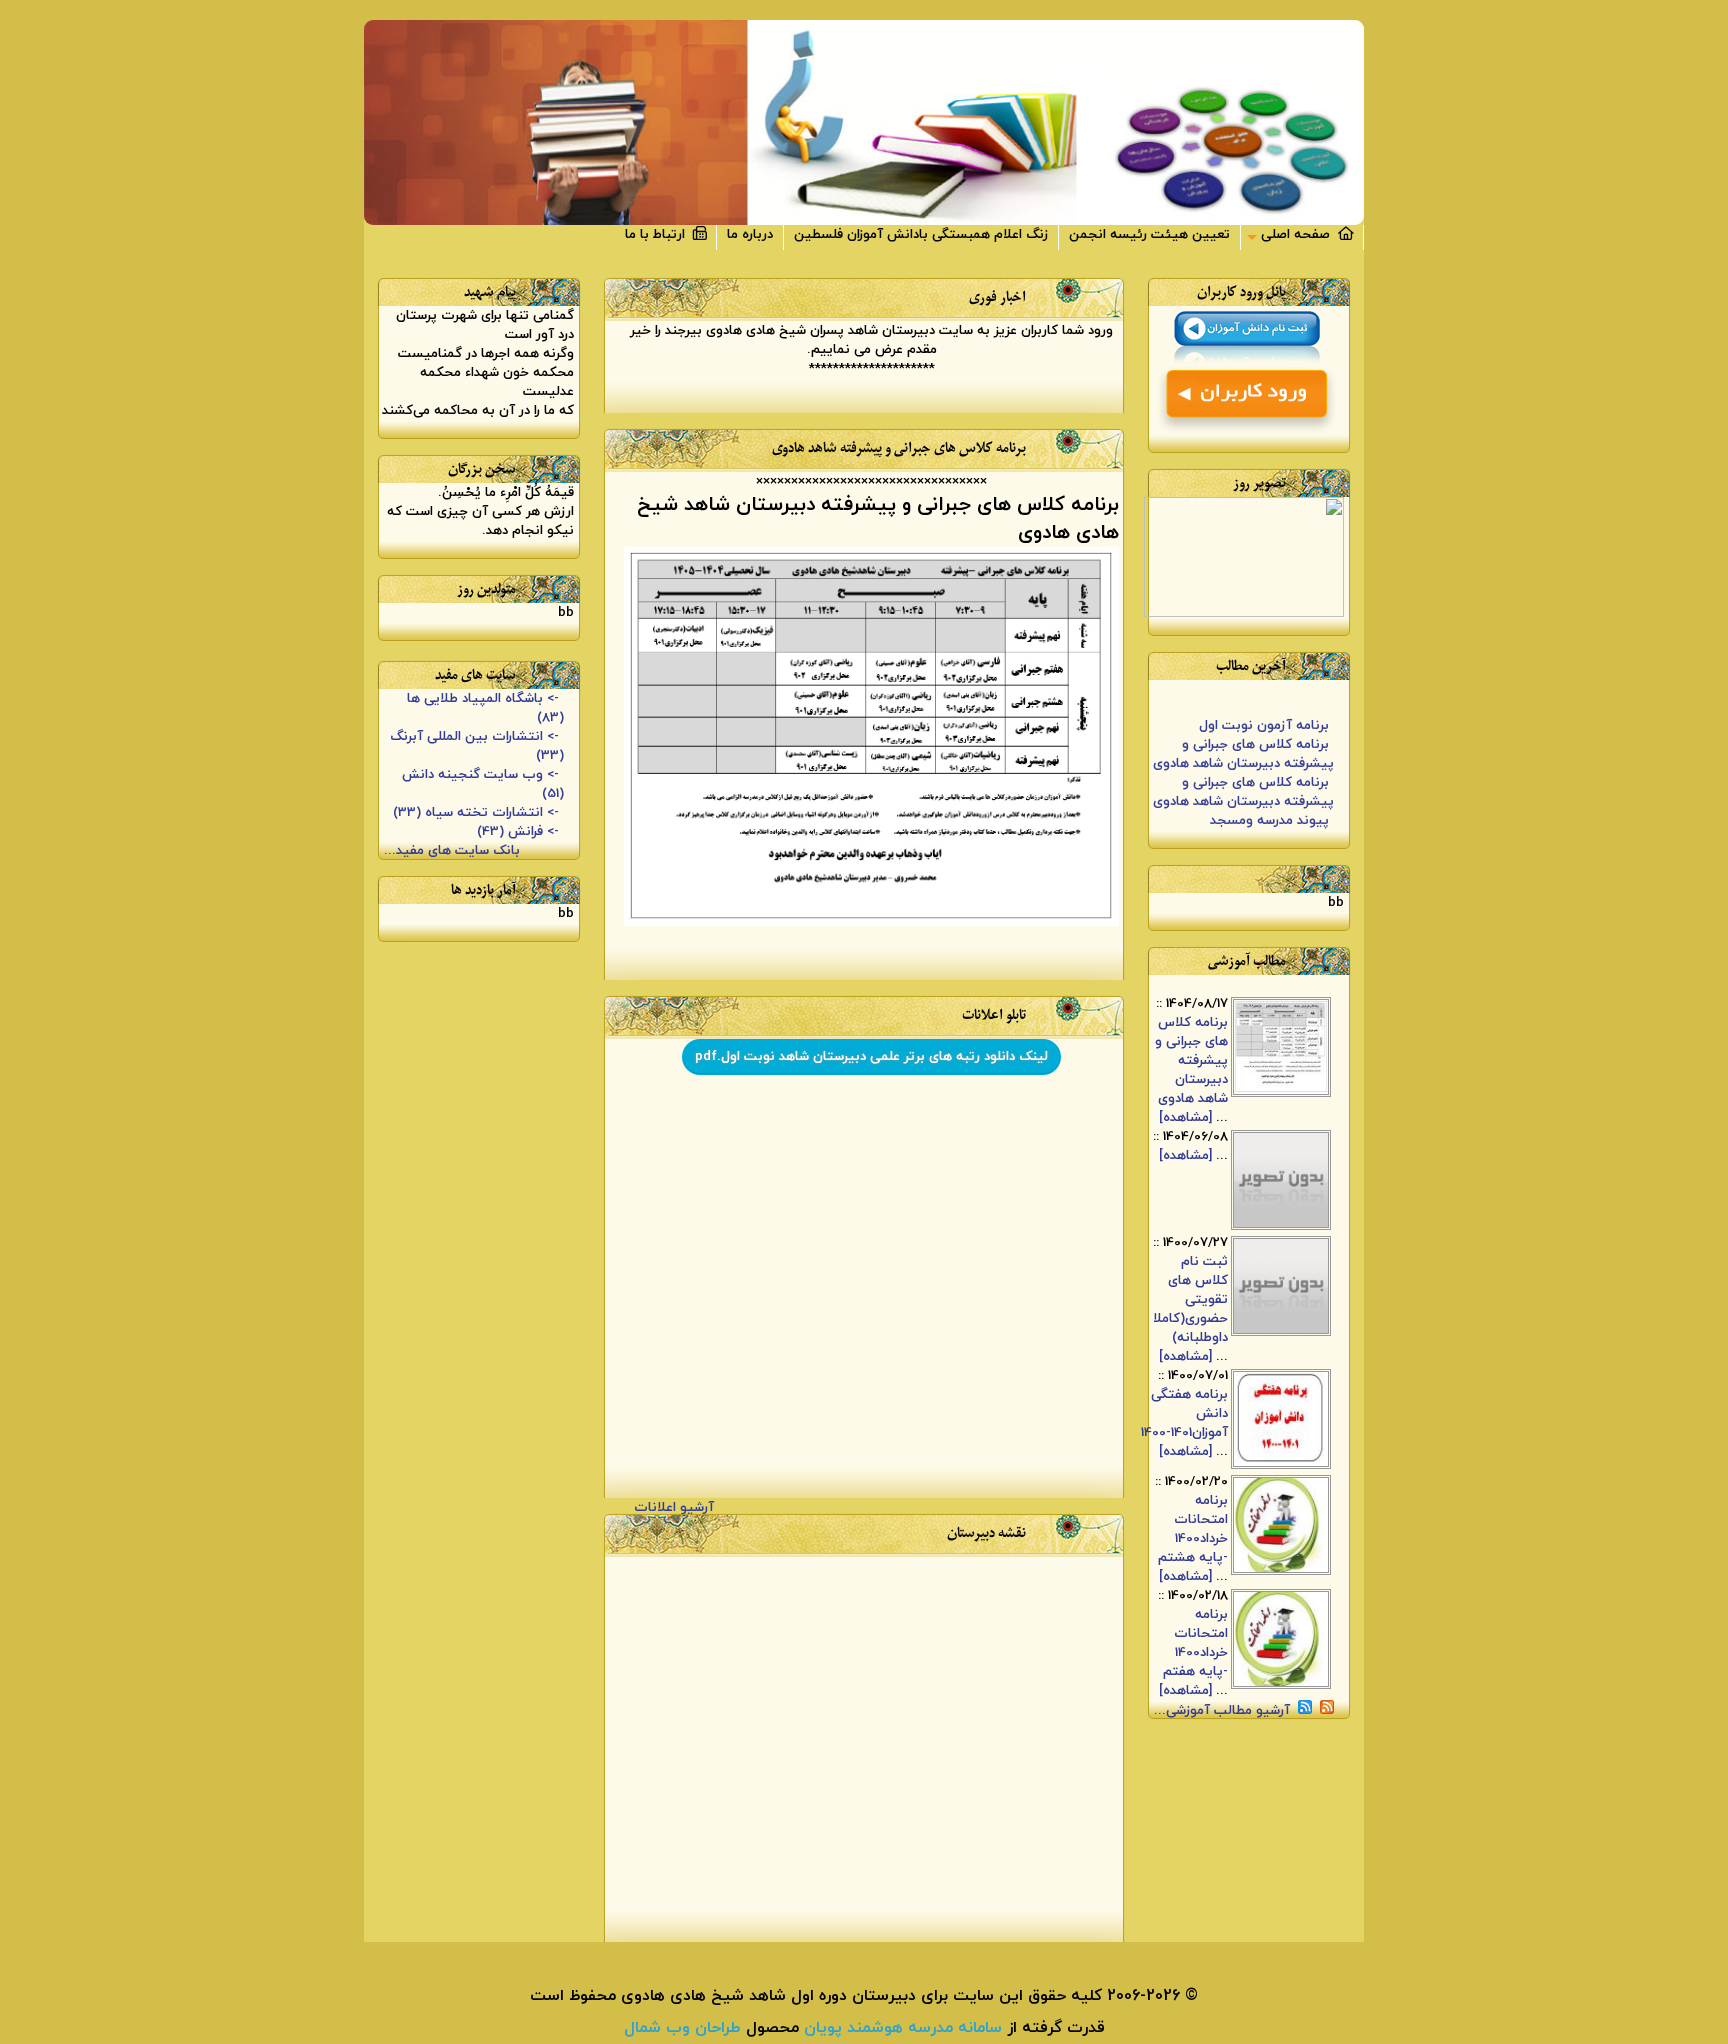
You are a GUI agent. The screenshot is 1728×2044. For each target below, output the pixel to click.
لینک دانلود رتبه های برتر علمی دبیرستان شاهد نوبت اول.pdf (871, 1056)
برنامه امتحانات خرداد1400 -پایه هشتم (1193, 1528)
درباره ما (750, 234)
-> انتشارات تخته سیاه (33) (476, 812)
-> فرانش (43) (518, 831)
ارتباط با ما (659, 234)
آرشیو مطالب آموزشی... (1222, 1709)
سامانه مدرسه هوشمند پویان (900, 2028)
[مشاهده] (1185, 1117)
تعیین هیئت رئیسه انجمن (1149, 234)
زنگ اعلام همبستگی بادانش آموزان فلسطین (921, 234)
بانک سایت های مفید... (454, 850)
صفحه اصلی (1299, 234)
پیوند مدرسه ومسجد (1269, 812)
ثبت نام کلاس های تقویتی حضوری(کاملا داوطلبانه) (1190, 1298)
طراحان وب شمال (682, 2028)
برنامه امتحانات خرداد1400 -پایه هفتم (1195, 1642)
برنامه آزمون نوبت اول (1264, 717)
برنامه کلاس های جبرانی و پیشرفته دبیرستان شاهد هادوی (1243, 746)
